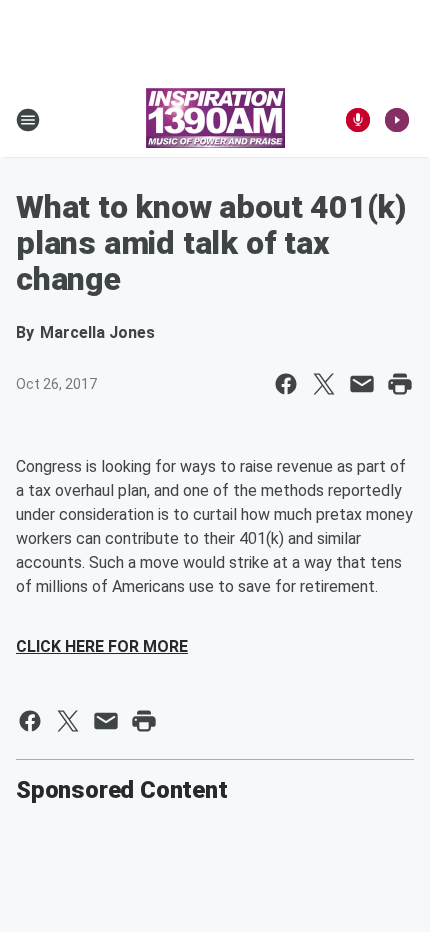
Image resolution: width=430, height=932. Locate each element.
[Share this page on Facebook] (286, 384)
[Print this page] (400, 384)
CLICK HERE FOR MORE (102, 646)
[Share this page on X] (324, 384)
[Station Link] (215, 120)
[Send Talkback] (358, 120)
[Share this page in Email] (362, 384)
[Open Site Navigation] (28, 120)
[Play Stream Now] (397, 120)
